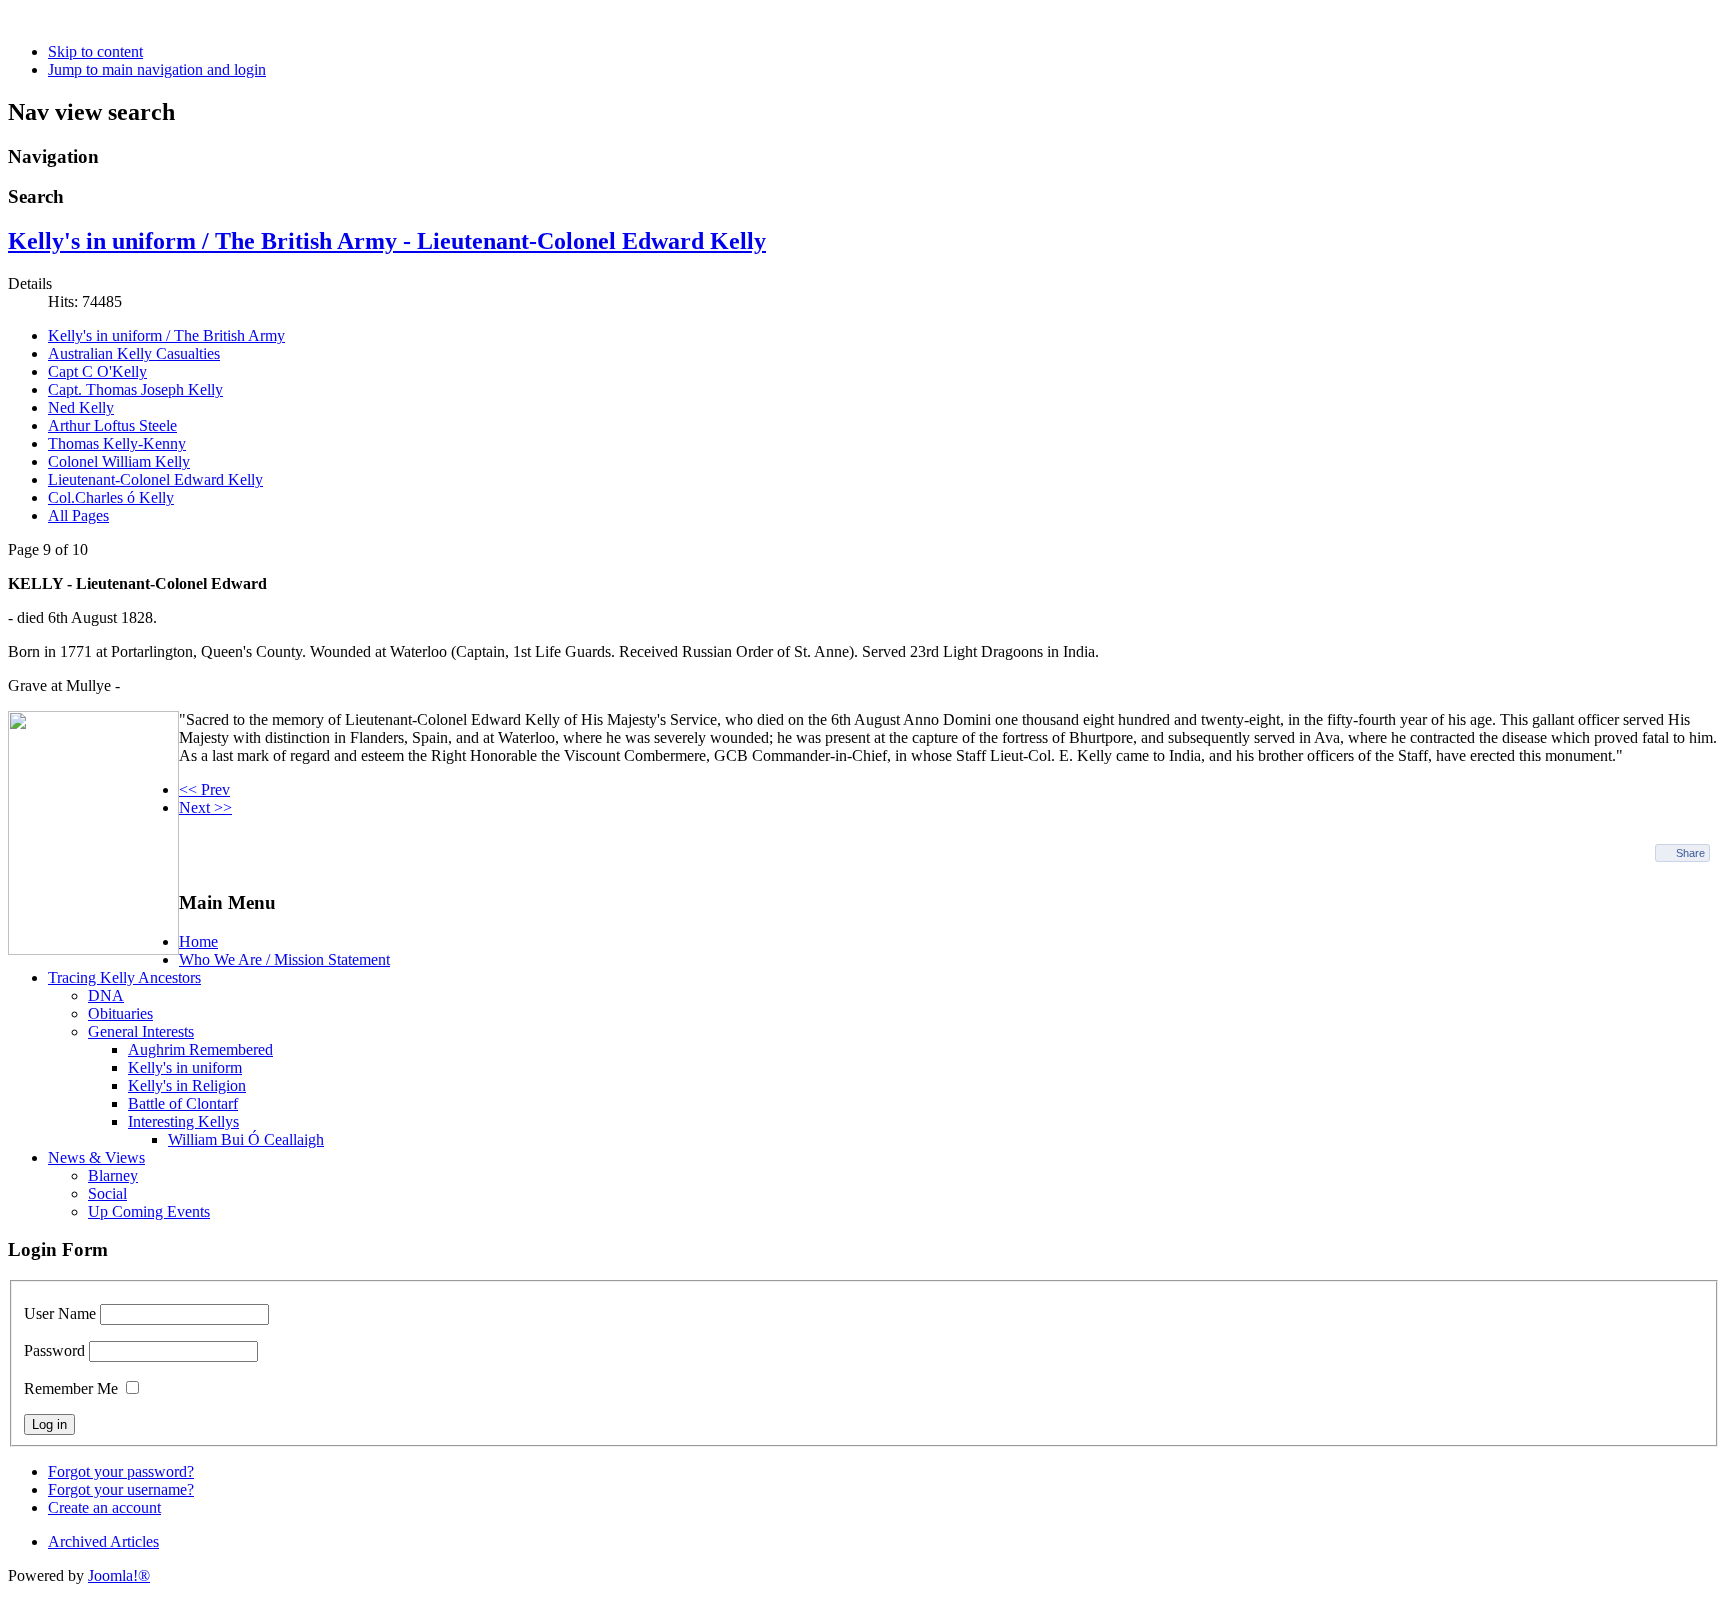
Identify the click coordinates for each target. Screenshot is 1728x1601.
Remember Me (71, 1388)
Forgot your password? (121, 1471)
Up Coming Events (149, 1211)
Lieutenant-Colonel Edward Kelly (155, 479)
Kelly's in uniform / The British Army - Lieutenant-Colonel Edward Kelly (387, 241)
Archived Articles (103, 1541)
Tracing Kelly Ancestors (124, 977)
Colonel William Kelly (119, 461)
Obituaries (120, 1013)
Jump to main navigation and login (157, 69)
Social (107, 1193)
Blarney (113, 1175)
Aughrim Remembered (200, 1049)
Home (198, 941)
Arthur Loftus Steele (112, 425)
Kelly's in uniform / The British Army (166, 335)
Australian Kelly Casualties (134, 353)
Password (54, 1350)
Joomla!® (119, 1575)
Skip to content (95, 51)
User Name (60, 1313)
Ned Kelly (81, 407)
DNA (106, 995)
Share (1690, 853)
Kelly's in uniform (185, 1067)
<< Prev (204, 789)
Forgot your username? (121, 1489)
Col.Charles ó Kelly (111, 497)
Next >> (205, 807)
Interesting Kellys (183, 1121)
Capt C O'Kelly (97, 371)
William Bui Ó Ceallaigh (246, 1139)
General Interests (141, 1031)
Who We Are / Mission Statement (284, 959)
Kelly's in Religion (187, 1085)
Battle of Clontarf (183, 1103)
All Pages (78, 515)
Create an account (104, 1507)
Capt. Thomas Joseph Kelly (135, 389)
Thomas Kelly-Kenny (117, 443)
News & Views (96, 1157)
